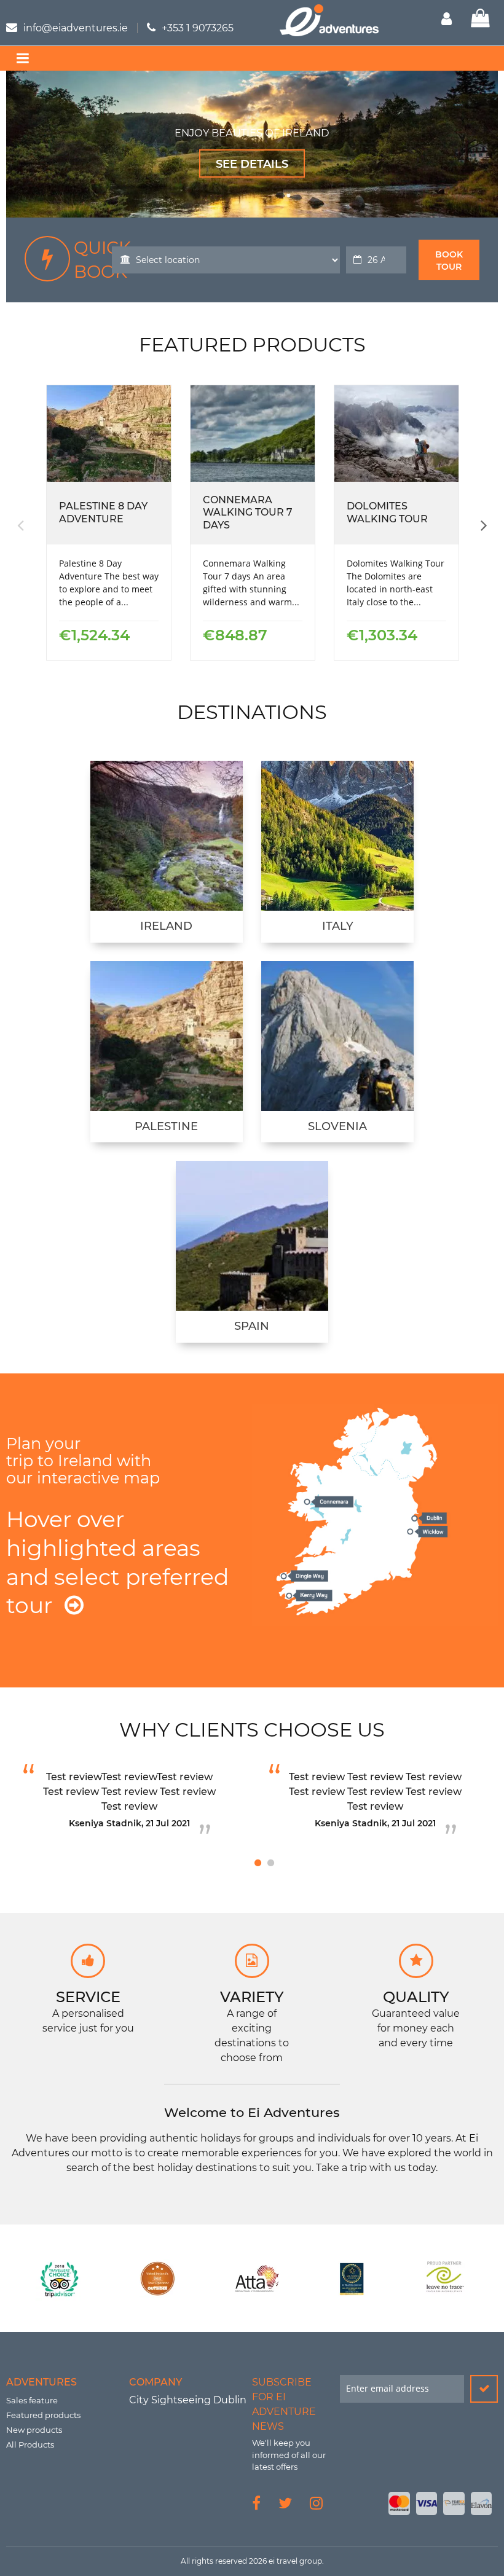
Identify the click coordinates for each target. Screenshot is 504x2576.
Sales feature (32, 2400)
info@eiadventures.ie (76, 28)
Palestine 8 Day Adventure (103, 512)
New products (34, 2430)
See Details (252, 164)
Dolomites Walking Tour (387, 512)
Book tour (449, 261)
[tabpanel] (129, 1803)
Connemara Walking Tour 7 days (248, 513)
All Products (30, 2444)
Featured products (43, 2415)
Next (482, 525)
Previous (22, 525)
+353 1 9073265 (198, 28)
